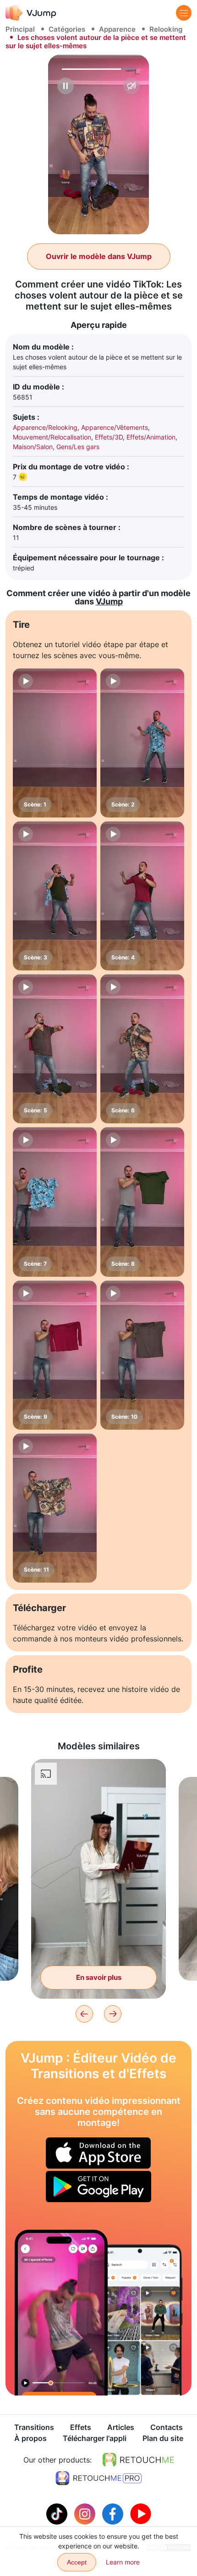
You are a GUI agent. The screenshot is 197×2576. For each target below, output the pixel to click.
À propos (30, 2438)
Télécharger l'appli (95, 2438)
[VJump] (31, 13)
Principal (20, 29)
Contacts (167, 2427)
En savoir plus (99, 1977)
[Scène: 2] (142, 743)
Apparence (117, 29)
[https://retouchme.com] (138, 2460)
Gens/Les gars (78, 447)
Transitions (34, 2427)
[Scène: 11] (55, 1508)
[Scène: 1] (55, 743)
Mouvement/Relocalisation (52, 437)
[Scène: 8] (142, 1202)
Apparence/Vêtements (115, 427)
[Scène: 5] (55, 1049)
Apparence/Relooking (45, 427)
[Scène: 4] (142, 896)
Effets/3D (109, 437)
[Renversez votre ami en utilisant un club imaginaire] (61, 2313)
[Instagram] (86, 2513)
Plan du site (163, 2438)
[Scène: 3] (55, 896)
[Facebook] (114, 2513)
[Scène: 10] (142, 1355)
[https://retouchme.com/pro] (98, 2478)
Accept (77, 2562)
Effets (81, 2427)
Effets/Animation (151, 437)
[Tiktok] (58, 2513)
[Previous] (84, 2014)
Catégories (67, 29)
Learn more (123, 2562)
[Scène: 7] (55, 1202)
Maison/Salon (33, 447)
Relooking (166, 29)
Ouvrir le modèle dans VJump (99, 256)
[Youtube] (141, 2513)
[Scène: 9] (55, 1355)
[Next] (113, 2014)
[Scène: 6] (142, 1049)
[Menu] (184, 13)
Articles (121, 2427)
